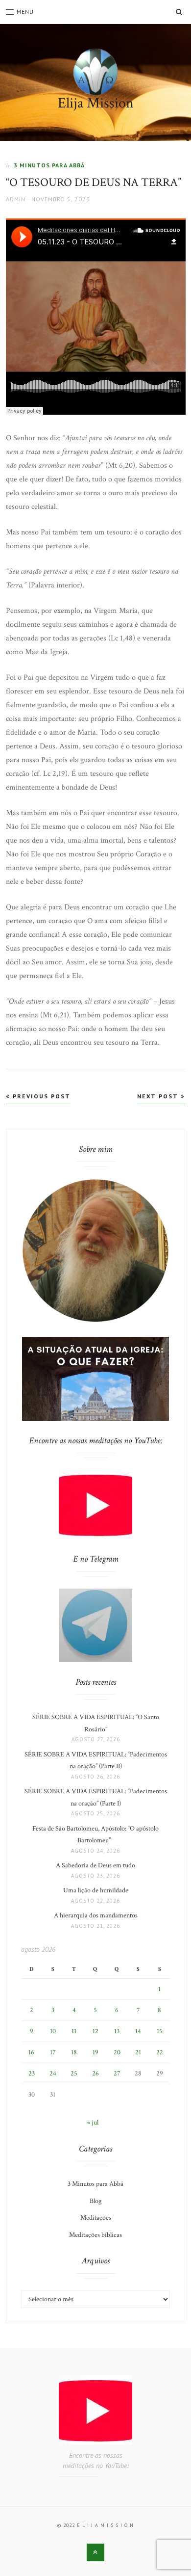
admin (16, 199)
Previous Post (40, 1096)
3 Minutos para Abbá (49, 165)
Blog (95, 2201)
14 (138, 2031)
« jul (93, 2123)
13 (117, 2031)
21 (138, 2052)
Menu (25, 12)
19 (95, 2052)
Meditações (96, 2218)
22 (160, 2052)
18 (74, 2052)
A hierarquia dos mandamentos (96, 1915)
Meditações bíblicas (95, 2235)
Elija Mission (96, 103)
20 (117, 2052)
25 (74, 2073)
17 (53, 2052)
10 (53, 2031)
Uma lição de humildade (96, 1890)
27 (117, 2073)
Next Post (159, 1096)
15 (160, 2031)
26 (95, 2073)
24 (53, 2073)
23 (32, 2073)
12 (95, 2031)
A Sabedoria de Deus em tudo (95, 1865)
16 (31, 2052)
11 (74, 2031)
